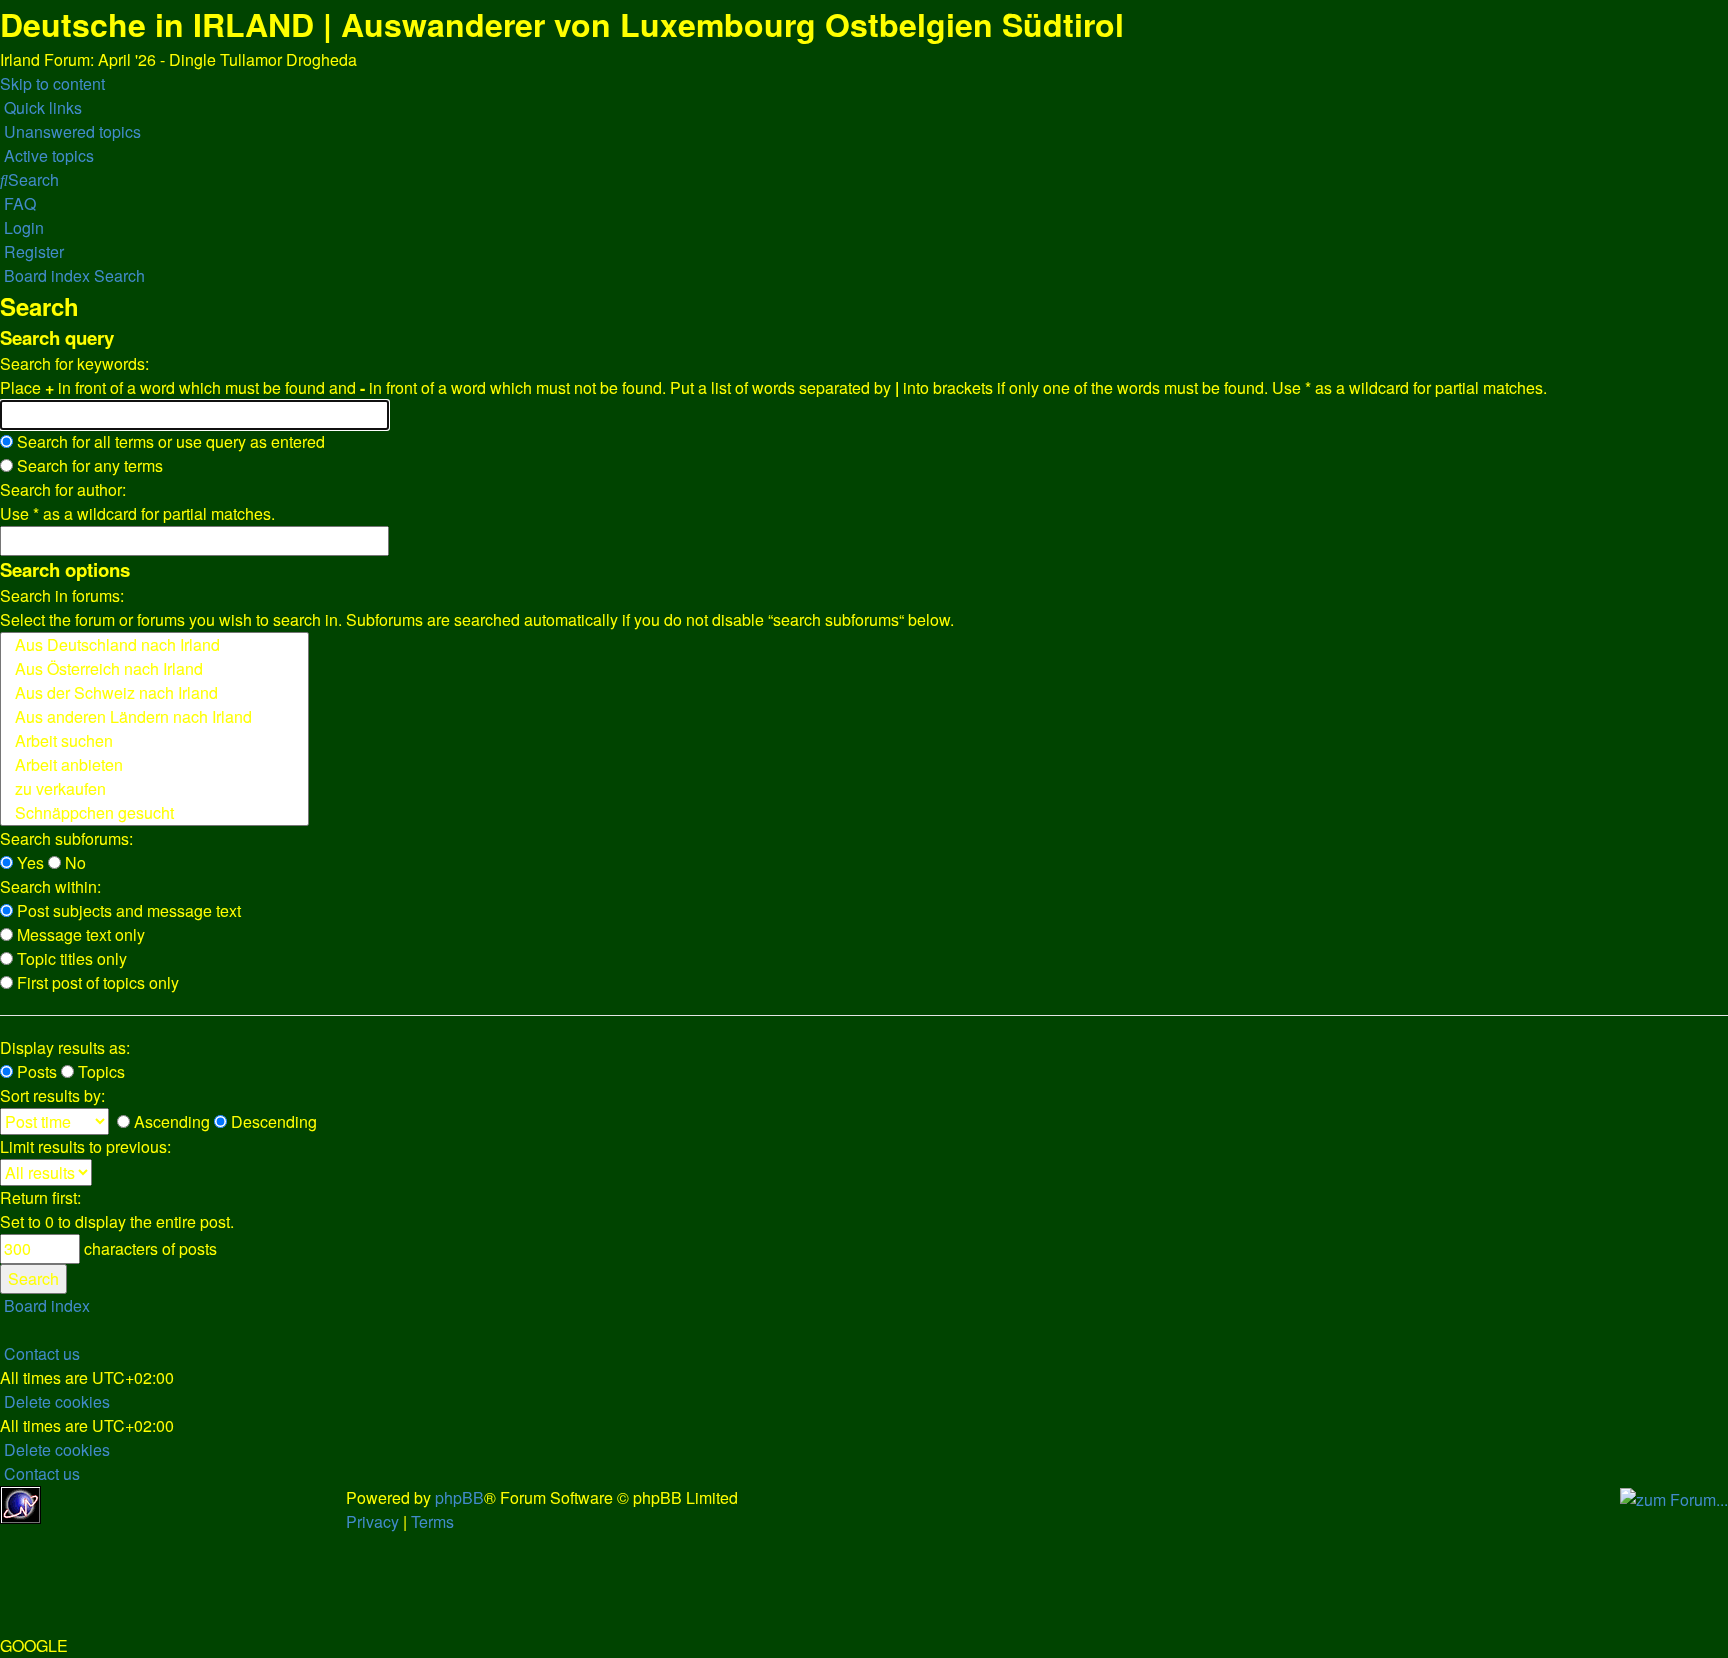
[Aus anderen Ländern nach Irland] (154, 717)
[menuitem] (70, 131)
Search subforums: (66, 838)
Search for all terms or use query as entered (169, 441)
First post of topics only (96, 982)
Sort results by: (52, 1095)
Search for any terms (88, 465)
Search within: (50, 886)
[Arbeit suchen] (154, 741)
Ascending (170, 1121)
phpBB (459, 1497)
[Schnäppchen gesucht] (154, 813)
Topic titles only (70, 958)
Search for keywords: (74, 363)
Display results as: (65, 1047)
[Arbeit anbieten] (154, 765)
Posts (35, 1071)
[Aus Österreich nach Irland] (154, 669)
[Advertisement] (196, 1516)
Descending (272, 1121)
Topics (99, 1071)
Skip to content (52, 83)
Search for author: (63, 489)
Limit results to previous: (85, 1146)
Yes (28, 862)
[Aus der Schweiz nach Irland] (154, 693)
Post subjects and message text (127, 910)
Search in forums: (62, 595)
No (73, 862)
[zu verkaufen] (154, 789)
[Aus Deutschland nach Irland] (154, 645)
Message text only (79, 934)
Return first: (40, 1197)
